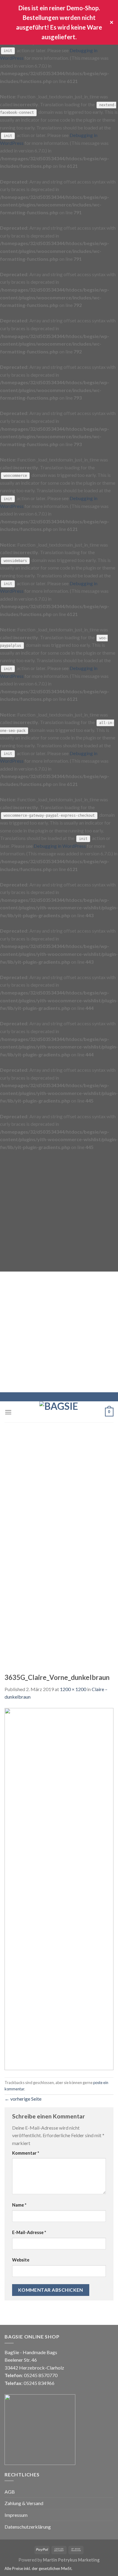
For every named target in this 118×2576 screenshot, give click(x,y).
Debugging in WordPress (60, 846)
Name (19, 2205)
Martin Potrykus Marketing (71, 2560)
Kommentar (26, 2153)
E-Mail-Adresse (29, 2232)
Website (21, 2260)
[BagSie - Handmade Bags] (59, 1412)
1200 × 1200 (73, 1689)
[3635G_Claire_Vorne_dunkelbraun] (59, 1888)
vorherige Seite (23, 2099)
